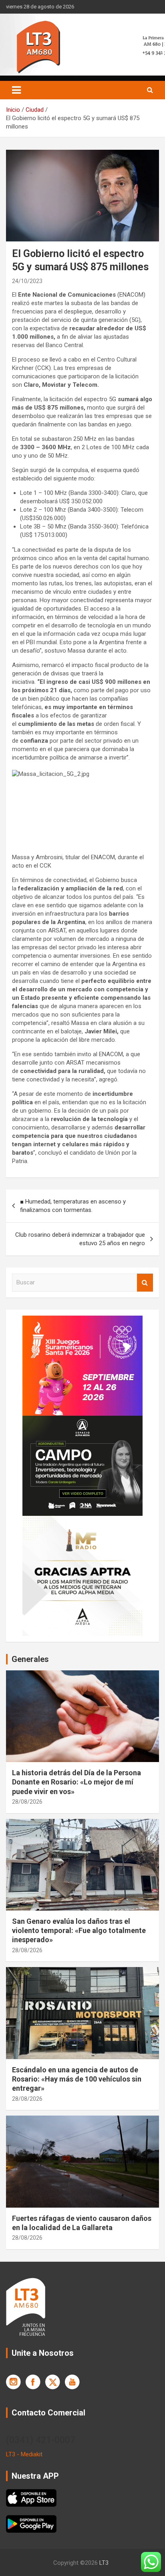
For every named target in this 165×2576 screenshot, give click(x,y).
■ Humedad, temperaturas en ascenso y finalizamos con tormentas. (73, 1206)
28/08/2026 (27, 1802)
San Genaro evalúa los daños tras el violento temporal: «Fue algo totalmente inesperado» (79, 1931)
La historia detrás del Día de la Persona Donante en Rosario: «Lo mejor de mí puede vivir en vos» (76, 1782)
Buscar (145, 1283)
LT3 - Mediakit (24, 2454)
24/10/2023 (27, 281)
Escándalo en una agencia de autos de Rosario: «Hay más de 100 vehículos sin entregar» (77, 2079)
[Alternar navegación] (16, 90)
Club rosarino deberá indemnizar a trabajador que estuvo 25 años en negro (80, 1239)
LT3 (104, 2563)
